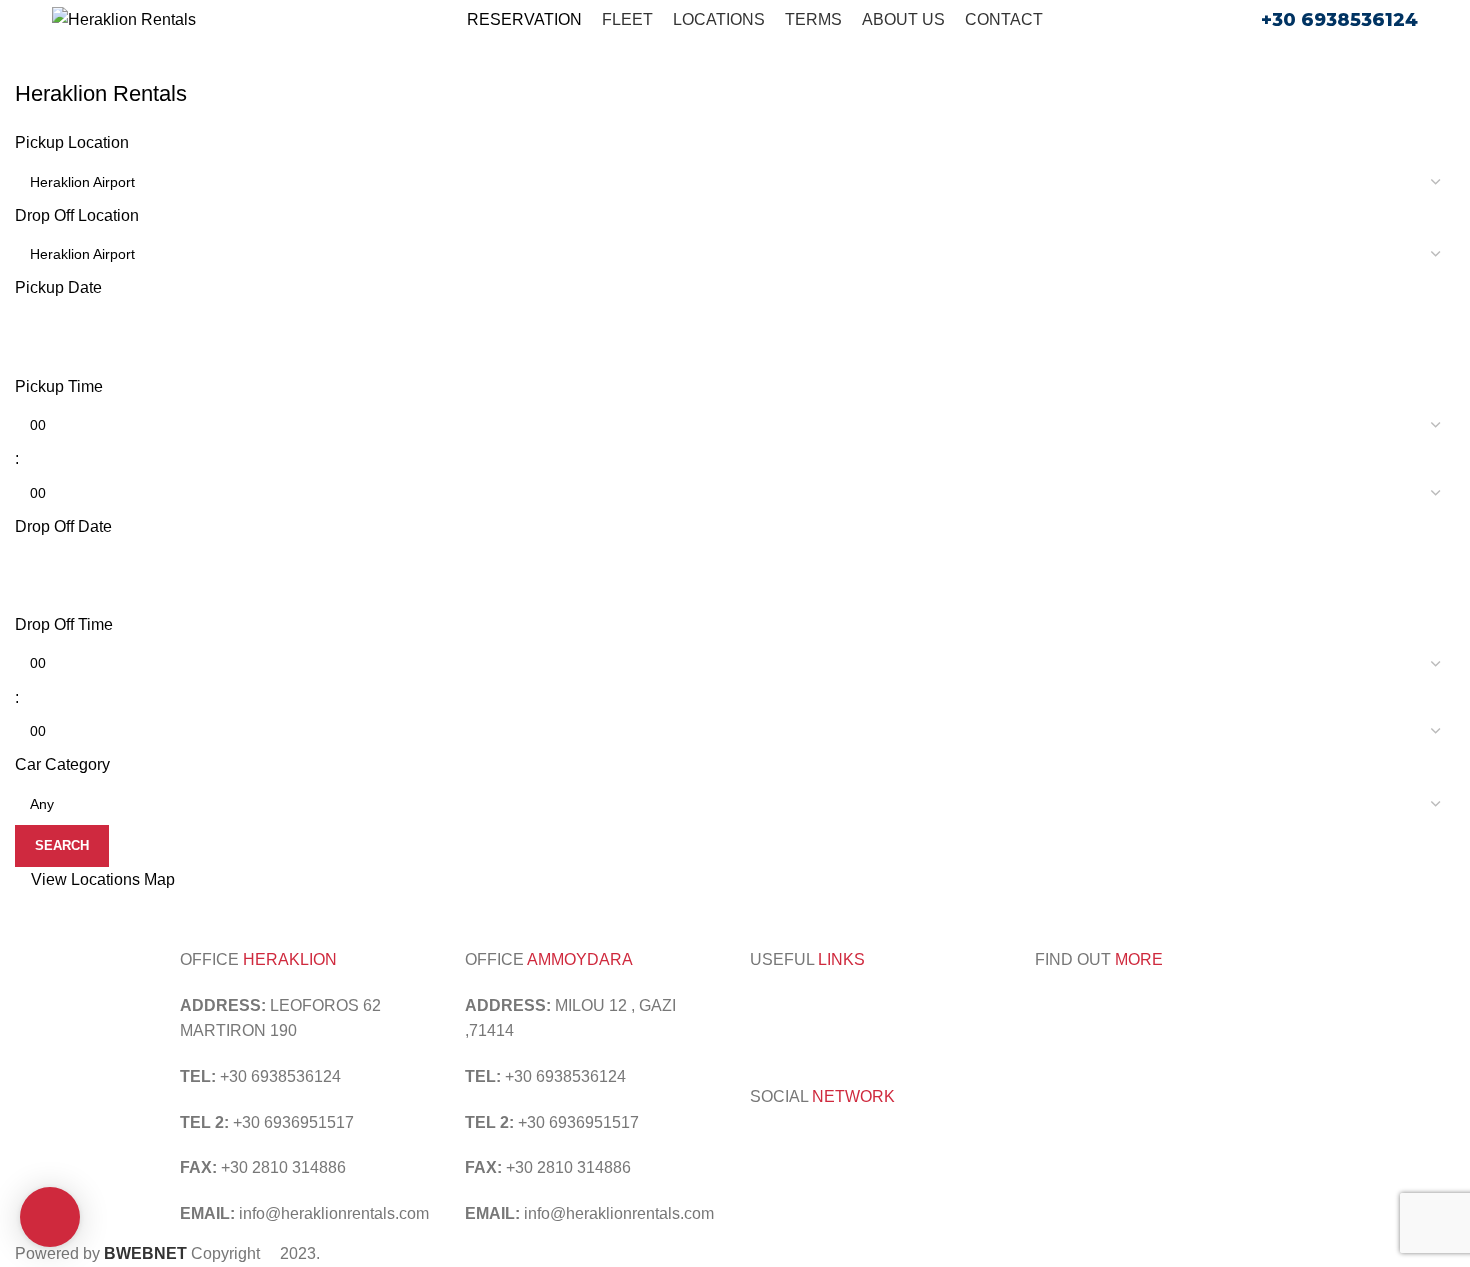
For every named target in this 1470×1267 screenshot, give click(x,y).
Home (31, 67)
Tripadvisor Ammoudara (834, 1005)
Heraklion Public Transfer (913, 1030)
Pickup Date (58, 287)
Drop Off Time (64, 624)
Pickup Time (59, 386)
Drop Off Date (63, 526)
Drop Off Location (77, 215)
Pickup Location (72, 142)
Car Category (62, 764)
